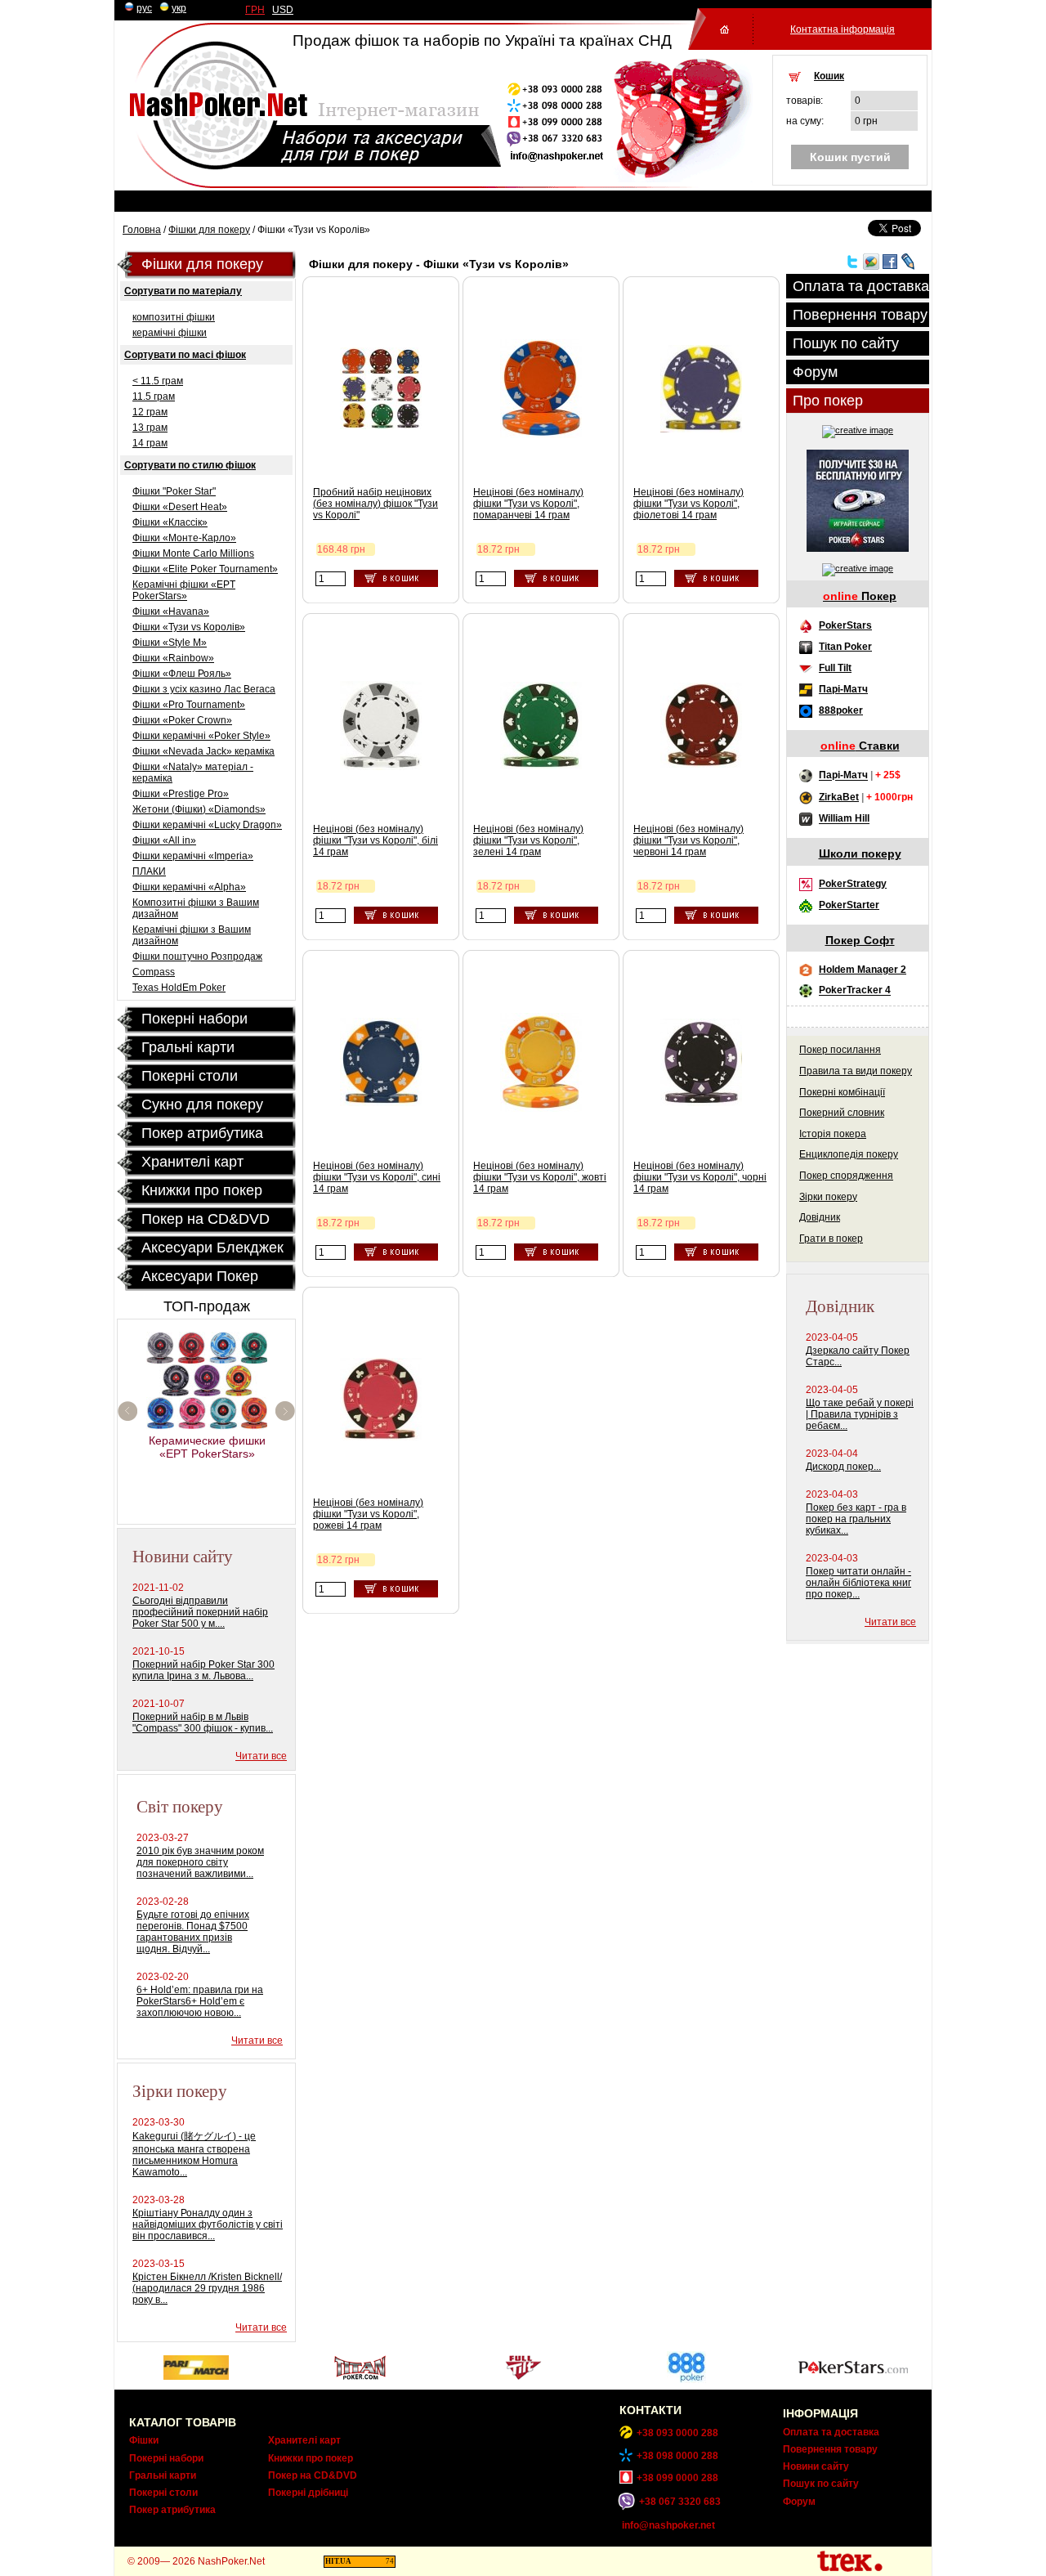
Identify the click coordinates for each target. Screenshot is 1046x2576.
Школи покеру (860, 853)
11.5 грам (154, 396)
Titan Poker (845, 647)
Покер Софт (860, 940)
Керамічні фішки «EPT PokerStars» (184, 590)
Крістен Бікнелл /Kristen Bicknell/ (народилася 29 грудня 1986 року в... (207, 2288)
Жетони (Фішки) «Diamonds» (199, 809)
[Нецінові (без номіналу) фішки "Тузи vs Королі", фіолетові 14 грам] (701, 429)
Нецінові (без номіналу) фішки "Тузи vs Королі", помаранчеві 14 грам (528, 504)
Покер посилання (840, 1050)
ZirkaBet (839, 797)
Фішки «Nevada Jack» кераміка (203, 751)
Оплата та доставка (861, 286)
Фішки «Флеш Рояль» (182, 674)
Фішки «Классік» (170, 522)
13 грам (150, 428)
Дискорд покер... (843, 1467)
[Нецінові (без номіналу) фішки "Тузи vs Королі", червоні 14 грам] (701, 764)
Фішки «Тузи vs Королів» (189, 627)
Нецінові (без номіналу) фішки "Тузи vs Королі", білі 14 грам (375, 840)
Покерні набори (194, 1019)
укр (179, 8)
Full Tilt (835, 668)
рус (144, 8)
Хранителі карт (192, 1162)
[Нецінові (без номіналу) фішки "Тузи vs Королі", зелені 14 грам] (541, 766)
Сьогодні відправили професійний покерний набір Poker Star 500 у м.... (200, 1612)
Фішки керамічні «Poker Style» (201, 736)
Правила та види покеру (856, 1071)
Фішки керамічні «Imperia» (193, 856)
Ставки (860, 746)
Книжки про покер (202, 1190)
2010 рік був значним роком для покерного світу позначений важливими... (200, 1862)
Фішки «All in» (164, 840)
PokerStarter (849, 905)
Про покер (828, 401)
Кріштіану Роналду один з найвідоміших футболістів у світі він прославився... (208, 2224)
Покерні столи (163, 2493)
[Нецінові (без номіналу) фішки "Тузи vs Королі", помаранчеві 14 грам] (541, 435)
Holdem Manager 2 (863, 970)
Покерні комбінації (842, 1092)
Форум (815, 372)
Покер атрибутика (202, 1133)
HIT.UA (338, 2561)
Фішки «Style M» (170, 643)
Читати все (261, 1756)
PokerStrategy (853, 884)
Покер (860, 596)
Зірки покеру (828, 1197)
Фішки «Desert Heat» (180, 507)
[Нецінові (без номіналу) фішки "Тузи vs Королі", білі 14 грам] (381, 767)
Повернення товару (860, 315)
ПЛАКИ (149, 871)
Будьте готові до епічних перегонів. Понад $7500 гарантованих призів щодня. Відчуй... (193, 1932)
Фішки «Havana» (171, 612)
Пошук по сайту (846, 343)
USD (283, 10)
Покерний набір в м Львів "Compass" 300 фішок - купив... (203, 1723)
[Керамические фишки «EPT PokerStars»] (207, 1426)
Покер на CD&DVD (206, 1219)
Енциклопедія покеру (849, 1154)
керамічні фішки (170, 333)
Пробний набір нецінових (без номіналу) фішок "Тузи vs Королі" (375, 504)
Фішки (144, 2440)
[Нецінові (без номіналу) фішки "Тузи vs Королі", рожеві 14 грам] (381, 1437)
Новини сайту (816, 2466)
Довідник (820, 1217)
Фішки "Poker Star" (174, 491)
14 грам (150, 443)
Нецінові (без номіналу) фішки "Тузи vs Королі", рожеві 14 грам (368, 1514)
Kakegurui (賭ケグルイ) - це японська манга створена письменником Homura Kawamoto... (194, 2154)
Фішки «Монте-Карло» (184, 538)
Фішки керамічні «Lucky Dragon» (207, 825)
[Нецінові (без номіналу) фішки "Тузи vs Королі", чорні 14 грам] (701, 1103)
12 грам (150, 412)
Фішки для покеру (209, 230)
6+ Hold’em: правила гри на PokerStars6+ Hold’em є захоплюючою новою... (200, 2001)
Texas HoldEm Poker (179, 988)
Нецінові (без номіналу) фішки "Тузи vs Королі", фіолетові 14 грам (688, 504)
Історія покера (833, 1134)
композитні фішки (174, 317)
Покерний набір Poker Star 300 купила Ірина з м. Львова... (203, 1670)
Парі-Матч (843, 689)
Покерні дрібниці (308, 2493)
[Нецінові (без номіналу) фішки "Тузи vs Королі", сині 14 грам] (381, 1103)
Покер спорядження (846, 1176)
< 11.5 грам (158, 381)
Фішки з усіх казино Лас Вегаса (204, 689)
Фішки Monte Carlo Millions (193, 553)
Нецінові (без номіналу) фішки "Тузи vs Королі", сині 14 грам (377, 1177)
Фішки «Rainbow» (173, 658)
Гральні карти (188, 1047)
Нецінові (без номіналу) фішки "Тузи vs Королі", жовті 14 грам (540, 1177)
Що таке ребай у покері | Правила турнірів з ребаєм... (860, 1414)
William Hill (844, 819)
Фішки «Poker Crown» (182, 720)
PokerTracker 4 (855, 991)
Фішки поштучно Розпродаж (197, 956)
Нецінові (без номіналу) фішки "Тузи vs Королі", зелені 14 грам (528, 840)
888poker (841, 710)
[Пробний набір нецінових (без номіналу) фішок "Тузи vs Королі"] (381, 426)
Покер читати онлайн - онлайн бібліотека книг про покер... (858, 1583)
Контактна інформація (843, 29)
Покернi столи (190, 1076)
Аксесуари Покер (200, 1276)
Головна (142, 230)
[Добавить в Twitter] (852, 267)
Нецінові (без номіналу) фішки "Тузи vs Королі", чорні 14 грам (700, 1177)
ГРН (255, 10)
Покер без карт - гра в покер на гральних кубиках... (856, 1519)
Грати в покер (831, 1239)
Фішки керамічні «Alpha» (189, 887)
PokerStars (845, 625)
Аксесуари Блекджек (212, 1248)
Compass (154, 972)
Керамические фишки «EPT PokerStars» (207, 1447)
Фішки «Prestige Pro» (181, 794)
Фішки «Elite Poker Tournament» (205, 569)
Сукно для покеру (202, 1104)
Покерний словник (842, 1113)
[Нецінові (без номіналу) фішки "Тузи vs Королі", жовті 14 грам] (541, 1109)
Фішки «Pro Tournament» (189, 705)
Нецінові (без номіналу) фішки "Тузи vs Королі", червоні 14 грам (688, 840)
